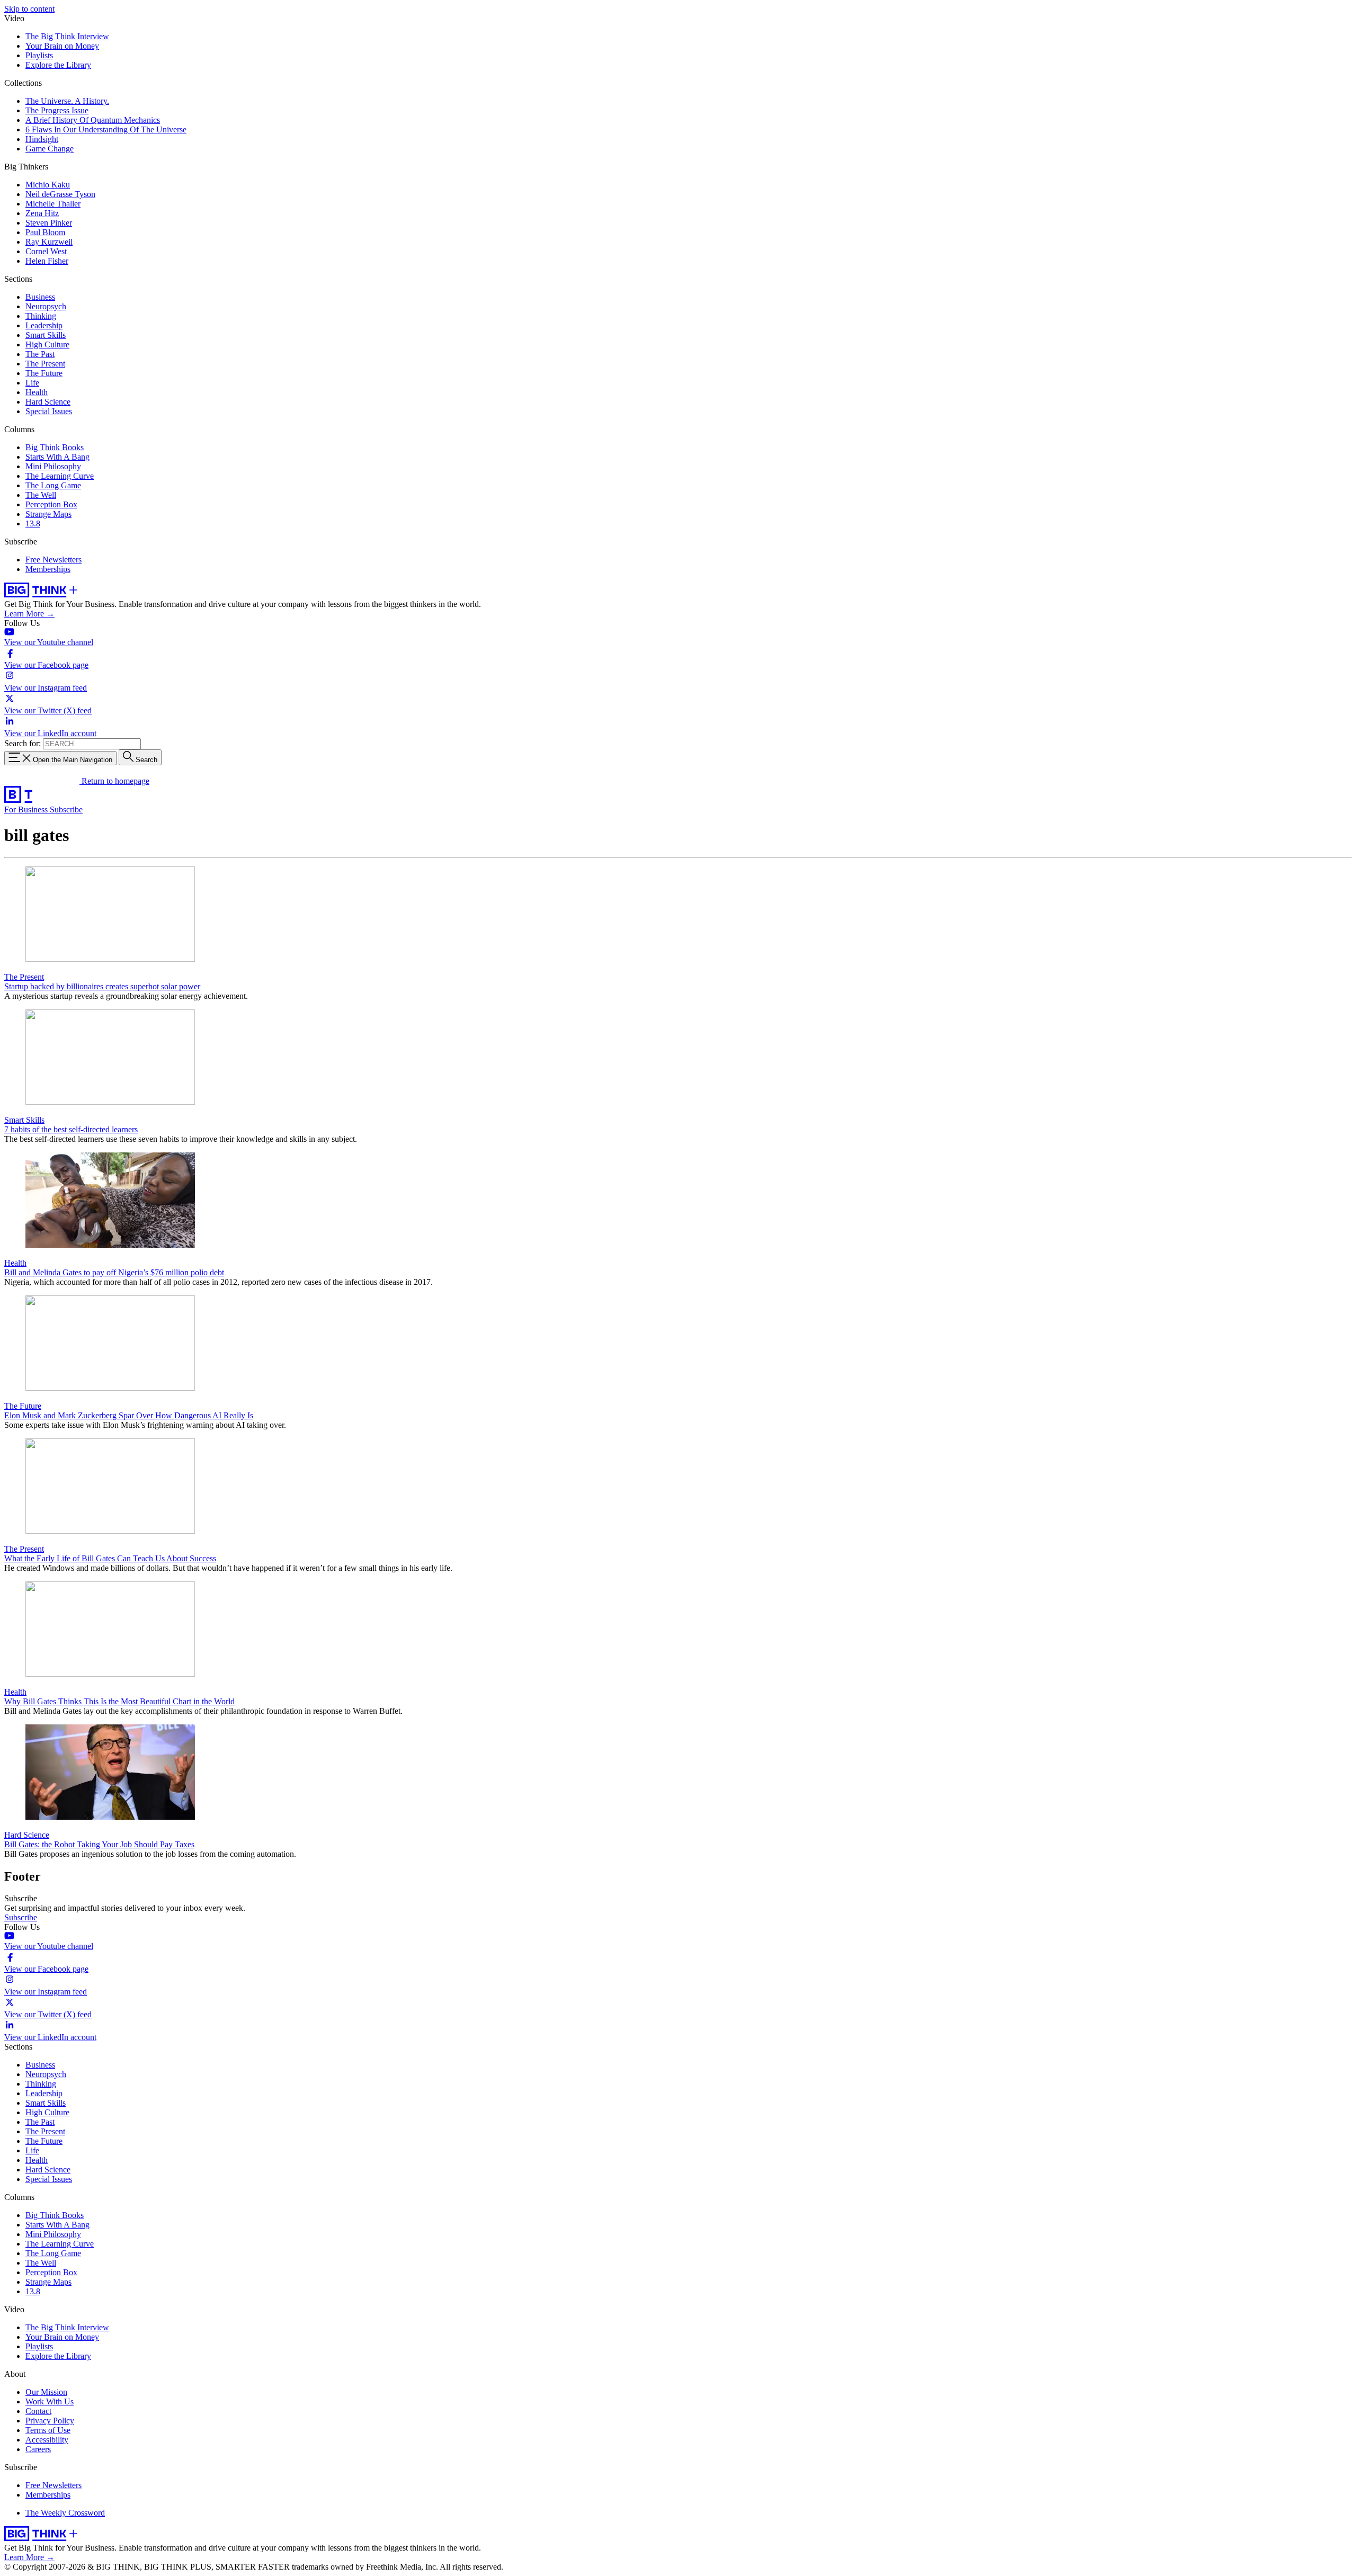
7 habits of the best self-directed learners (71, 1129)
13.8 (33, 524)
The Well (41, 495)
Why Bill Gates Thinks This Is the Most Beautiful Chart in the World (119, 1701)
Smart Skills (46, 335)
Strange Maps (48, 514)
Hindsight (42, 139)
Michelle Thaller (53, 204)
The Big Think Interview (67, 36)
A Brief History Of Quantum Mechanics (93, 120)
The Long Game (53, 485)
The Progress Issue (57, 110)
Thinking (41, 316)
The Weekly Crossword (65, 2513)
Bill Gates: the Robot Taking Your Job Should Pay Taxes (99, 1844)
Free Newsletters (53, 560)
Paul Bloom (45, 232)
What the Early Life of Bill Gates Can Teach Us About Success (110, 1558)
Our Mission (46, 2392)
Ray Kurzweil (49, 242)
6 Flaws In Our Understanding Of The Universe (106, 129)
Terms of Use (48, 2430)
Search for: (23, 743)
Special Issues (49, 411)
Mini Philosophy (53, 466)
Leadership (44, 325)
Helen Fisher (47, 261)
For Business (27, 810)
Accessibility (47, 2440)
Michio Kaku (48, 185)
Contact (38, 2411)
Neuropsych (46, 306)
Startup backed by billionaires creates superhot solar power (102, 986)
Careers (38, 2449)
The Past (40, 354)
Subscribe (66, 810)
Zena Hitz (42, 213)
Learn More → (29, 614)
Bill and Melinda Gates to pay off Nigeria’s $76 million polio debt (114, 1272)
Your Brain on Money (62, 46)
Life (32, 383)
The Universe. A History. (67, 101)
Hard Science (48, 402)
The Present (45, 364)
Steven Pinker (49, 223)
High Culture (47, 345)
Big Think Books (55, 447)
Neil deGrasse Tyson (60, 194)
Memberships (48, 569)
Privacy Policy (50, 2421)
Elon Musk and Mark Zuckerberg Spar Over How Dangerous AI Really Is (129, 1415)
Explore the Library (58, 65)
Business (40, 297)
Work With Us (50, 2401)
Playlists (39, 55)
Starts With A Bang (57, 457)
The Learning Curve (60, 476)
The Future (44, 373)
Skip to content (29, 9)
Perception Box (51, 504)
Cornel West (46, 251)
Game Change (50, 149)
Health (37, 392)
